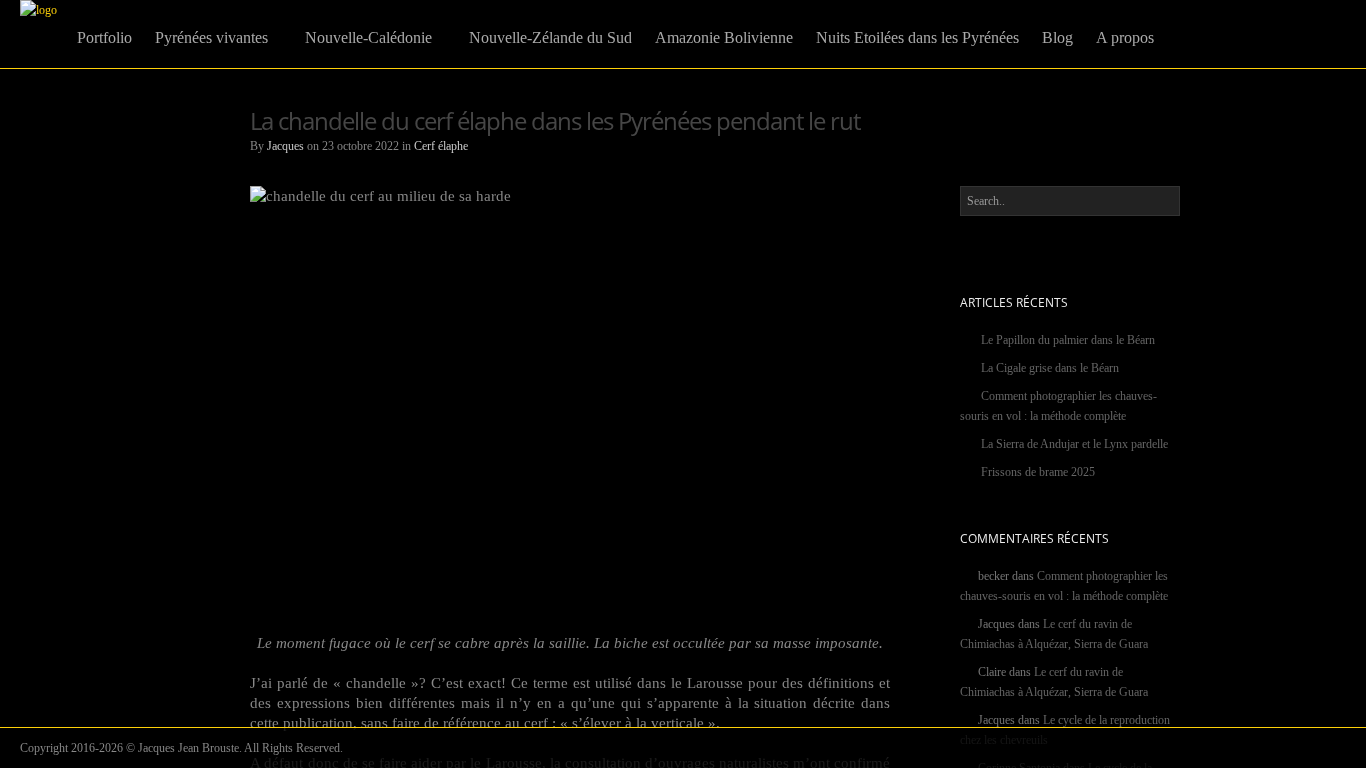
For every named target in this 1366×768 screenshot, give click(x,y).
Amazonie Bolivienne (724, 37)
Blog (1057, 37)
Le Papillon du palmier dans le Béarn (1068, 340)
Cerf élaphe (441, 146)
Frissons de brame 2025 (1038, 472)
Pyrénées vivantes (211, 37)
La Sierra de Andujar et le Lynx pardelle (1074, 444)
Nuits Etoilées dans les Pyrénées (917, 37)
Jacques (285, 146)
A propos (1125, 37)
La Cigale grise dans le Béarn (1050, 368)
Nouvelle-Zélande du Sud (550, 37)
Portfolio (104, 37)
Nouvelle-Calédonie (368, 37)
